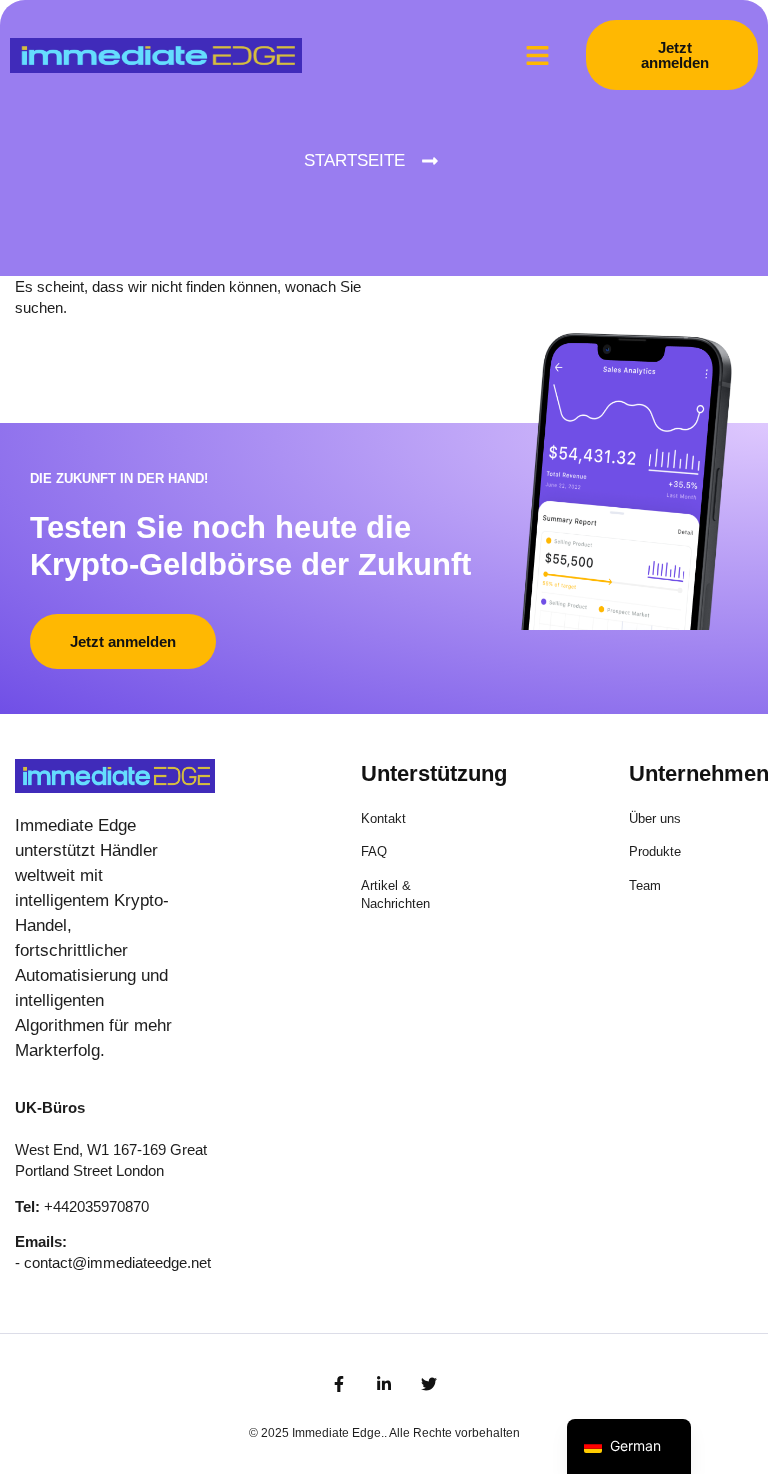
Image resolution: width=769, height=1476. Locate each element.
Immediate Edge (336, 1433)
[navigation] (629, 1446)
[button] (538, 55)
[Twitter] (429, 1384)
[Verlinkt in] (384, 1384)
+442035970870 (96, 1206)
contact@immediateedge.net (117, 1262)
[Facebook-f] (339, 1384)
